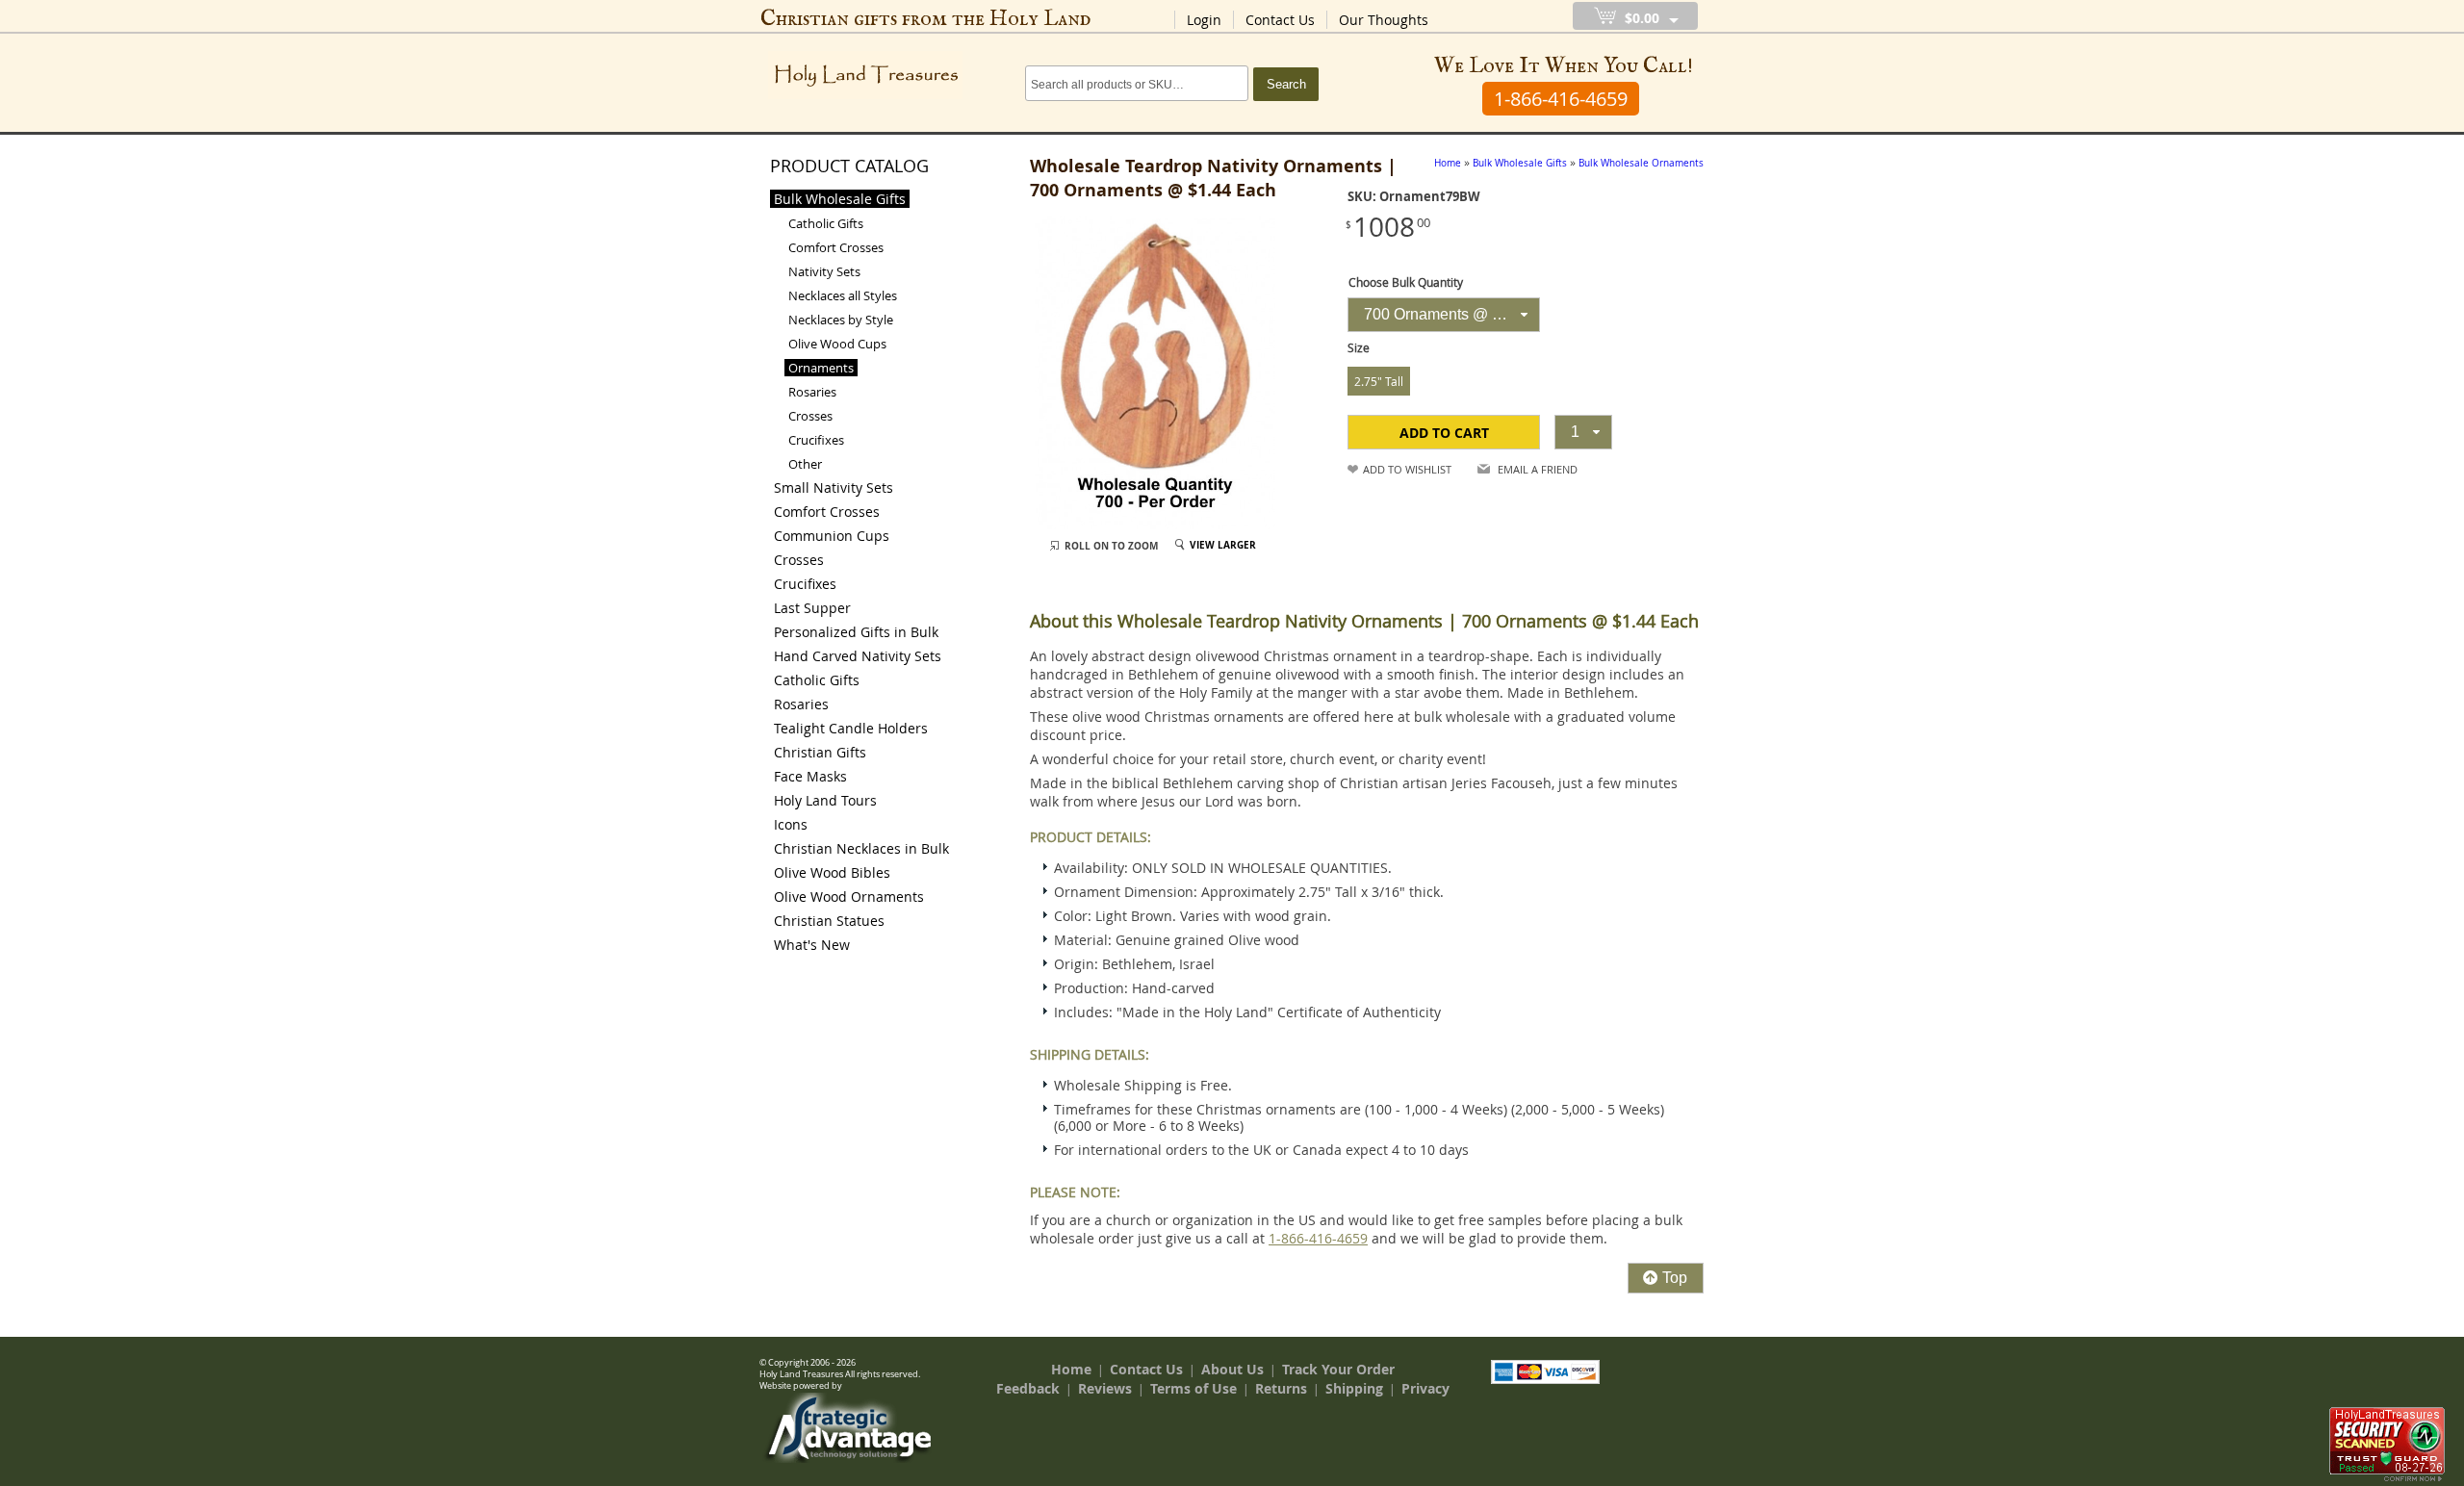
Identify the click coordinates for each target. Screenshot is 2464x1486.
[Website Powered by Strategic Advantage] (848, 1458)
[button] (1444, 432)
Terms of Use (1193, 1388)
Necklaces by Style (841, 320)
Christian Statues (829, 921)
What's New (812, 945)
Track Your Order (1338, 1369)
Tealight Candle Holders (851, 728)
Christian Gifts (820, 752)
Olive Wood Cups (837, 344)
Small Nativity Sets (834, 487)
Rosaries (812, 392)
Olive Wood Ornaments (849, 897)
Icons (791, 824)
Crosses (810, 416)
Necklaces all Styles (843, 295)
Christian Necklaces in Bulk (861, 848)
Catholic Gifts (826, 223)
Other (805, 464)
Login (1204, 20)
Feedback (1028, 1388)
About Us (1232, 1369)
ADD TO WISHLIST (1407, 469)
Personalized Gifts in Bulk (856, 632)
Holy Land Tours (825, 800)
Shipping (1354, 1388)
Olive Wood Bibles (832, 872)
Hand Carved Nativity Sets (858, 656)
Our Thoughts (1384, 20)
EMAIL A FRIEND (1538, 469)
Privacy (1425, 1388)
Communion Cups (832, 536)
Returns (1281, 1388)
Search (1286, 84)
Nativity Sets (824, 271)
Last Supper (812, 608)
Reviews (1105, 1388)
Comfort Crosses (836, 247)
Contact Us (1280, 20)
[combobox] (1444, 315)
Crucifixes (816, 440)
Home (1071, 1369)
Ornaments (821, 368)
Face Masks (810, 776)
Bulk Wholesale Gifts (840, 199)
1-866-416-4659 (1318, 1238)
